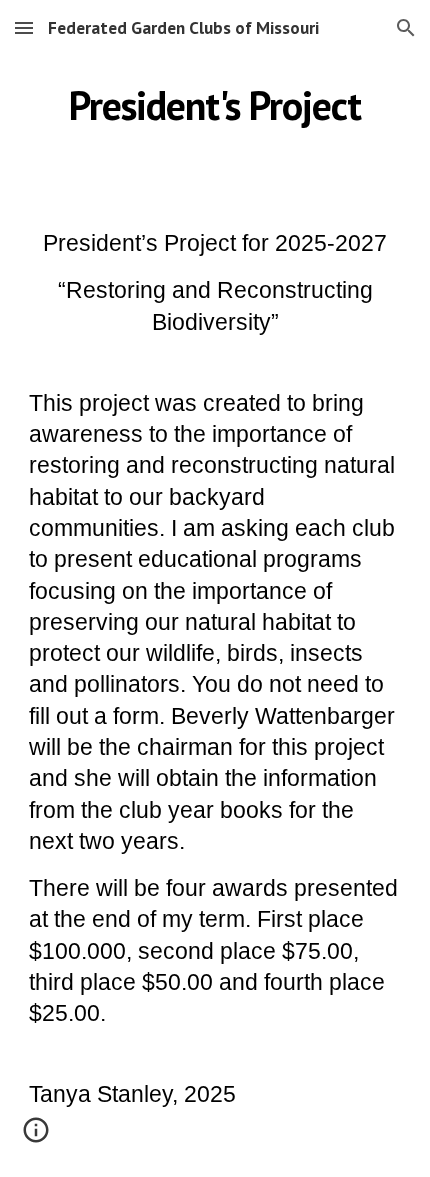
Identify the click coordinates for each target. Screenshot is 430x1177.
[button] (24, 27)
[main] (215, 105)
